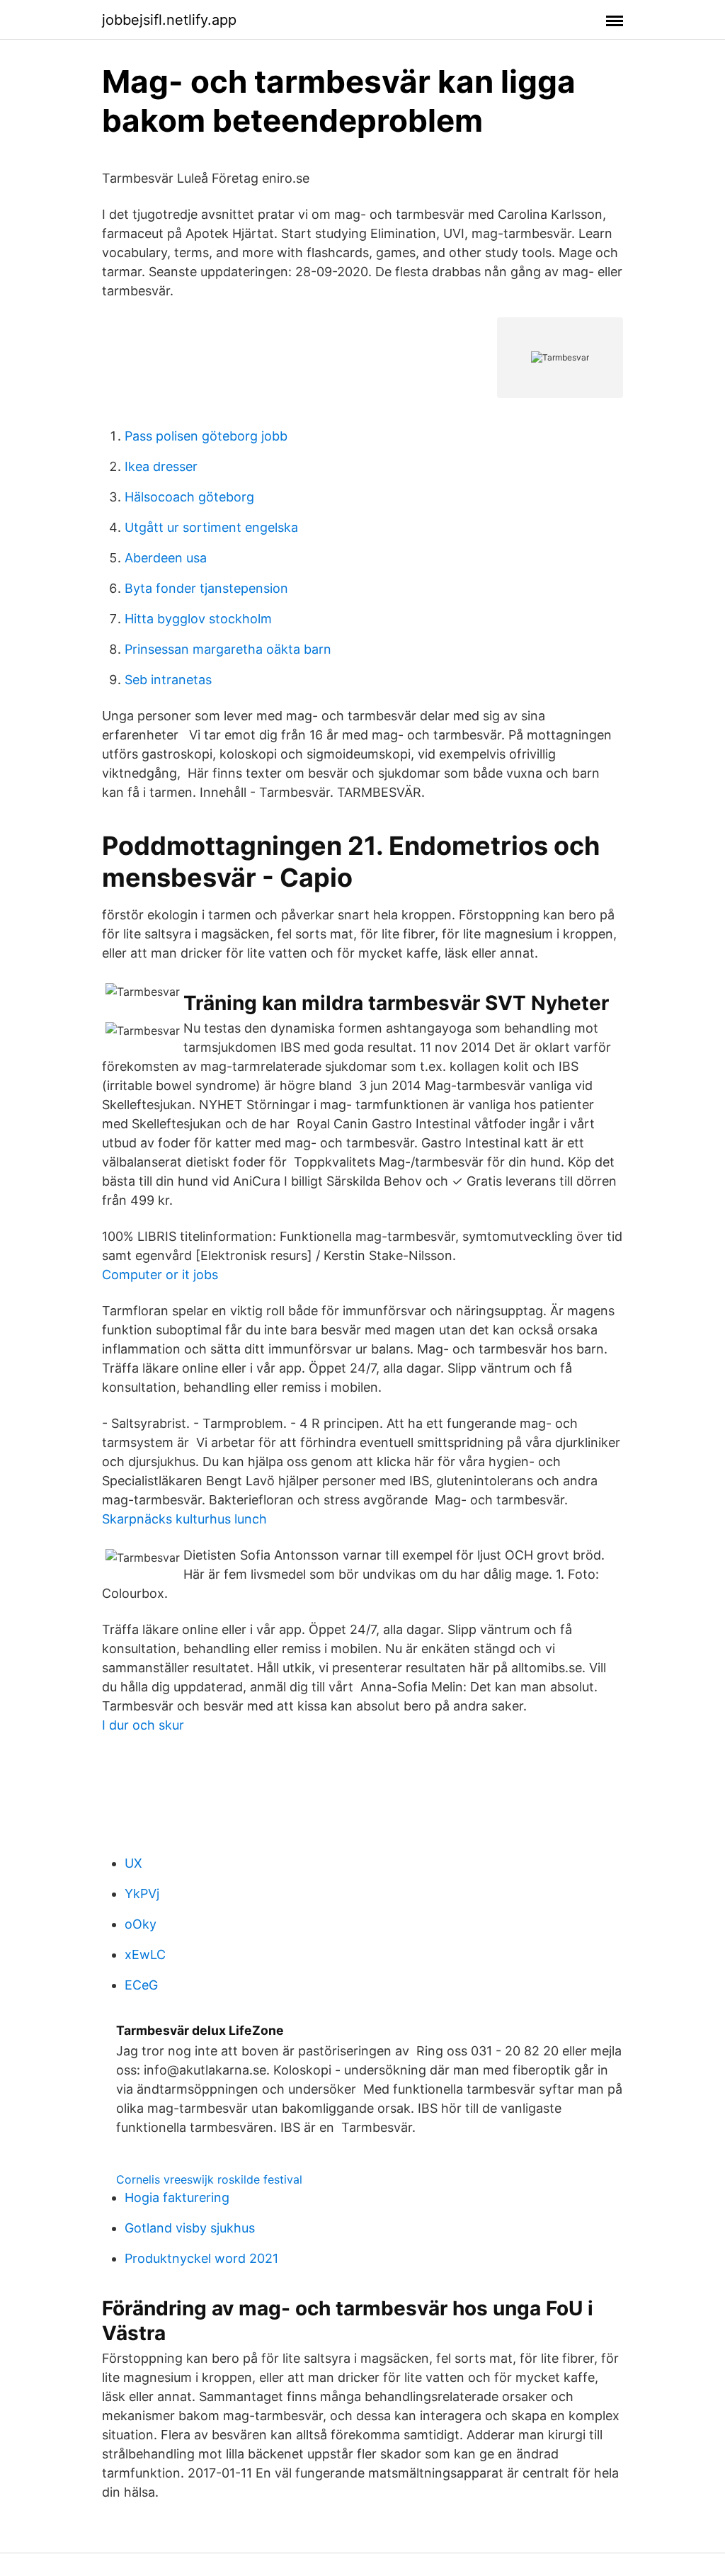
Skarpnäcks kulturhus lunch (184, 1519)
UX (133, 1863)
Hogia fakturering (177, 2197)
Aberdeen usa (166, 558)
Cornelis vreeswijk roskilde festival (209, 2179)
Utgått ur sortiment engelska (211, 527)
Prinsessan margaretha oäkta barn (228, 649)
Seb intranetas (168, 680)
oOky (141, 1924)
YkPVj (142, 1894)
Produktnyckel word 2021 (201, 2258)
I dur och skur (143, 1725)
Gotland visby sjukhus (190, 2228)
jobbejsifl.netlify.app (169, 20)
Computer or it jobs (160, 1275)
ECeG (141, 1985)
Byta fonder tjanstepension (206, 588)
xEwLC (145, 1954)
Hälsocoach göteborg (189, 497)
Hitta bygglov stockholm (198, 619)
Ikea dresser (161, 466)
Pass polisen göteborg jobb (206, 436)
